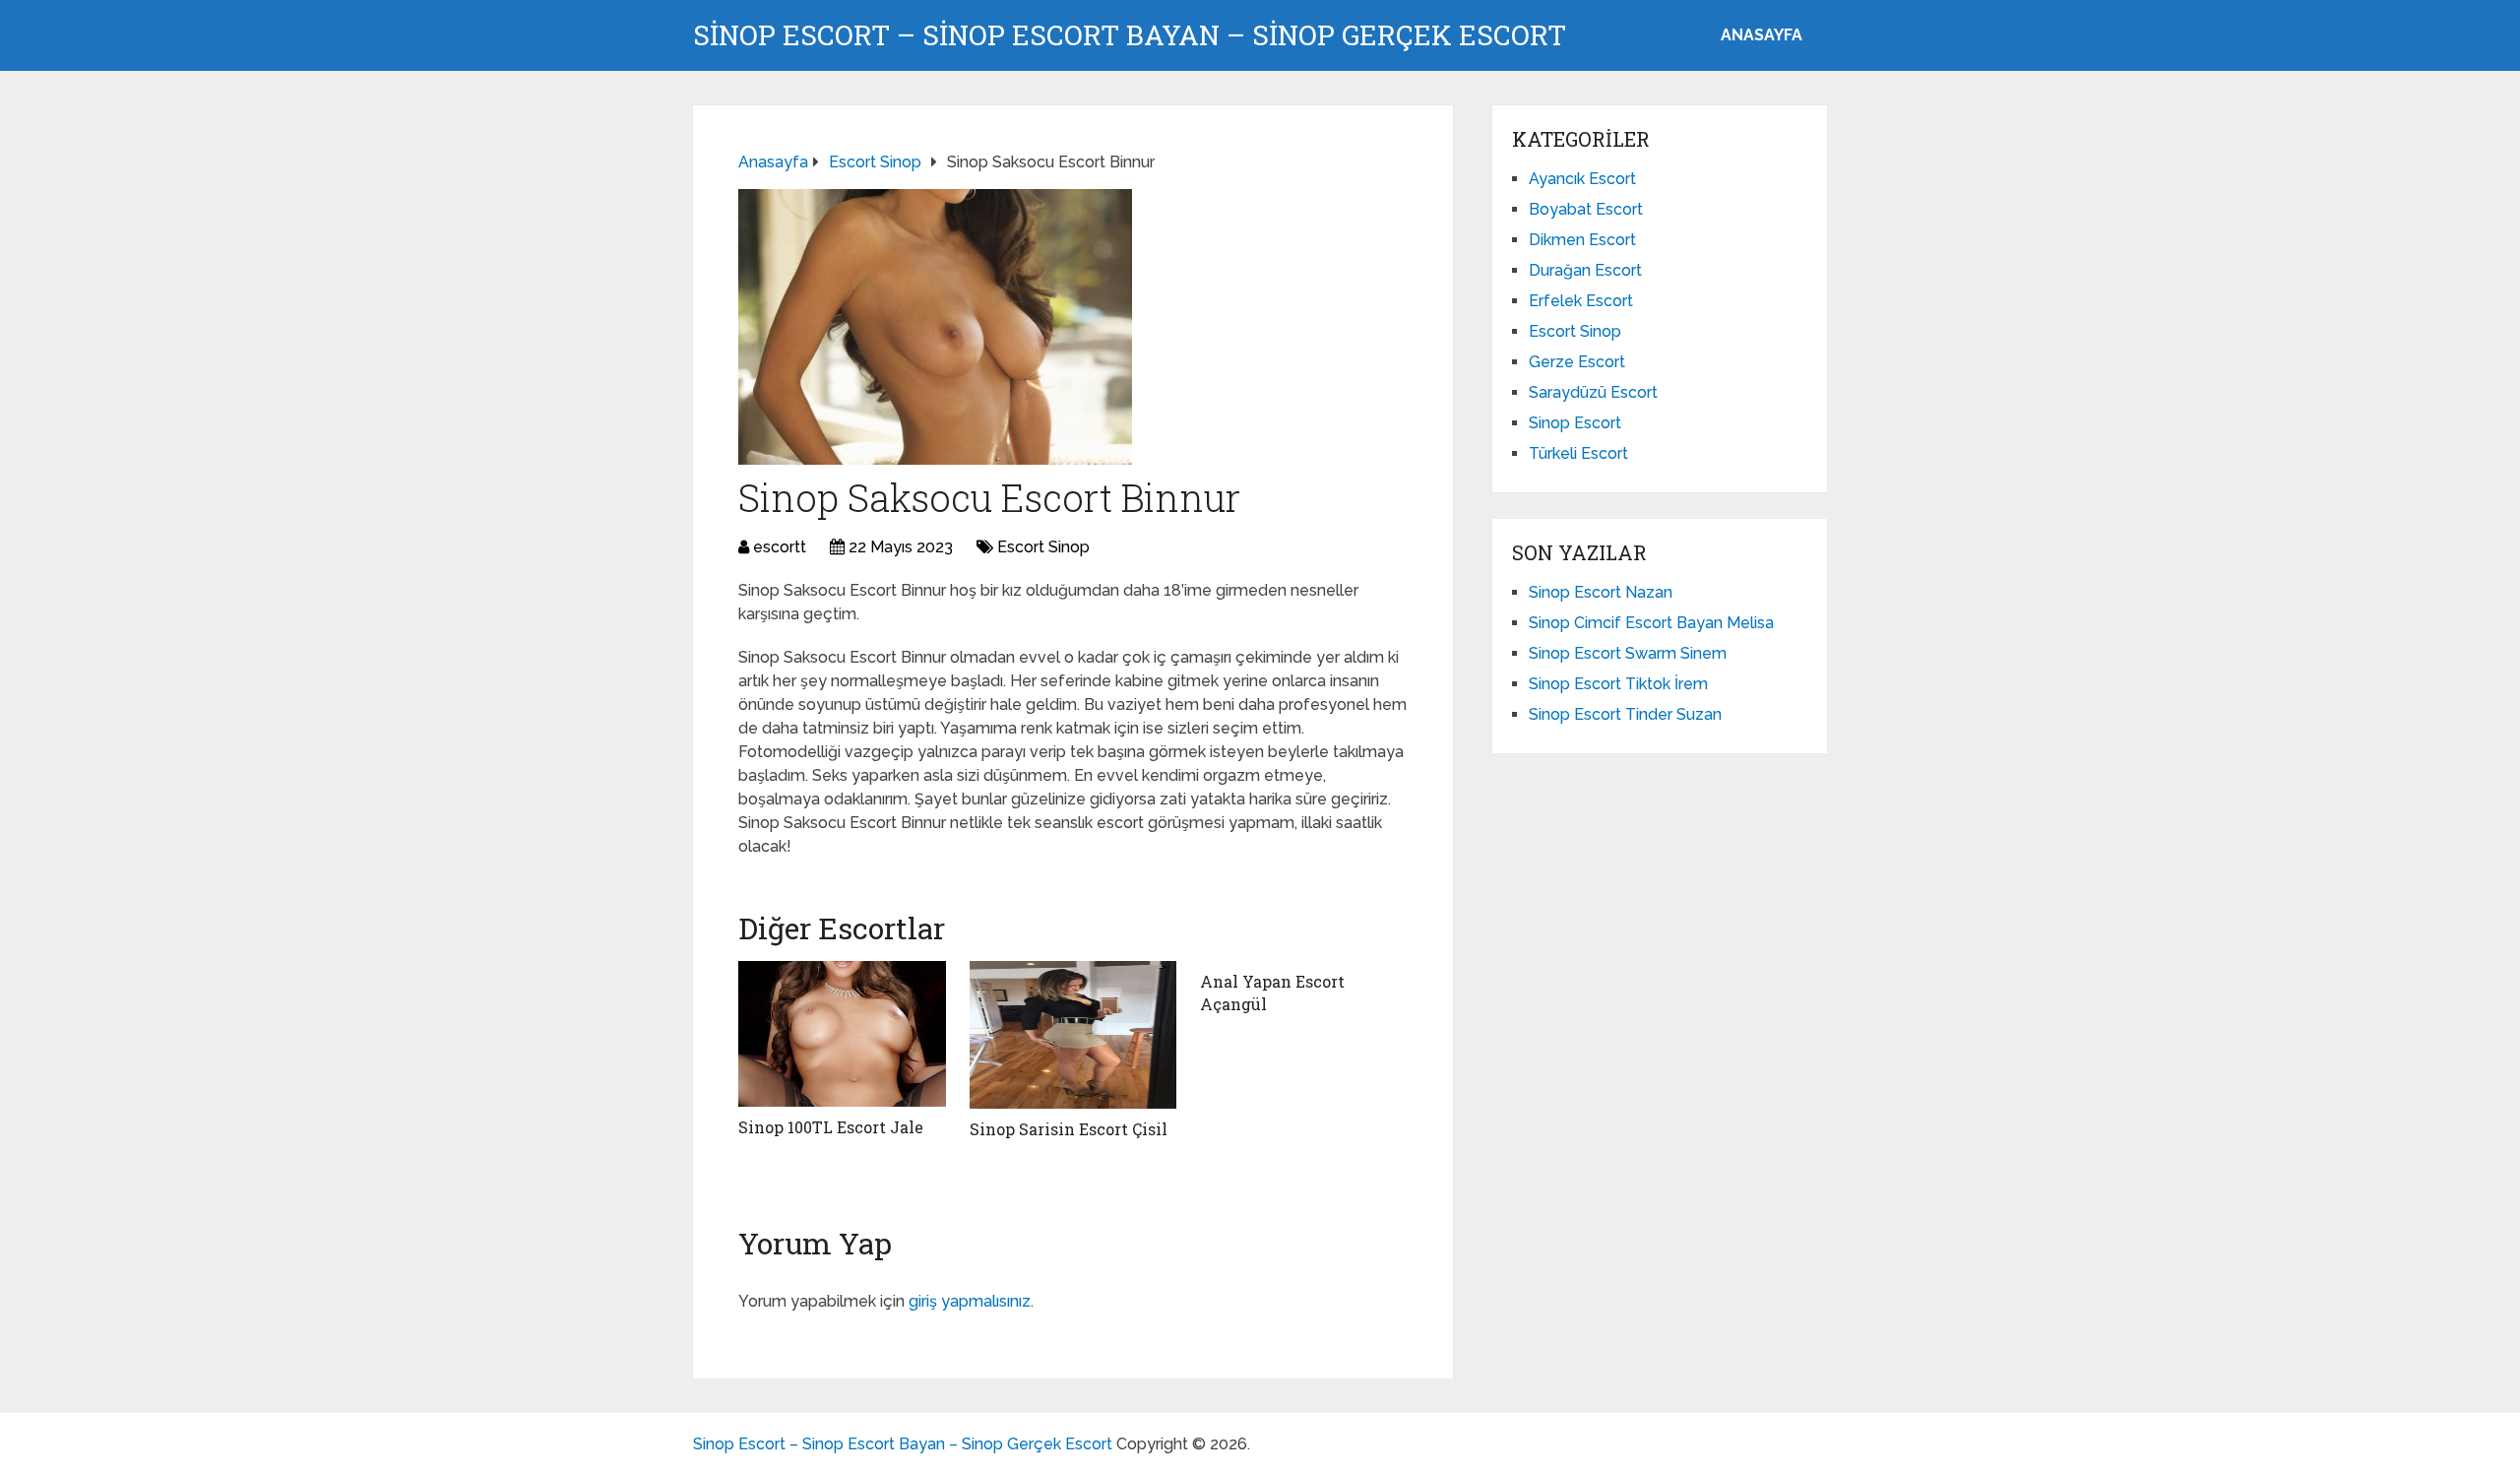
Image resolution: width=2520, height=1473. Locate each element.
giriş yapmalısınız (970, 1301)
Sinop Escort (1575, 423)
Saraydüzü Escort (1593, 392)
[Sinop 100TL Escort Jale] (842, 1034)
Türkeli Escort (1578, 453)
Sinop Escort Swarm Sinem (1628, 653)
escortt (780, 547)
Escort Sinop (1043, 547)
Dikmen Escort (1582, 240)
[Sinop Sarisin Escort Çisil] (1073, 1035)
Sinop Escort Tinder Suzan (1625, 714)
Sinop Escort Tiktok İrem (1618, 684)
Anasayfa (1762, 35)
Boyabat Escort (1586, 209)
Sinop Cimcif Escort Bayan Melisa (1651, 623)
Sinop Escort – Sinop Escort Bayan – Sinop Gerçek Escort (1130, 35)
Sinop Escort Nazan (1601, 592)
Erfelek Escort (1581, 301)
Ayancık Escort (1582, 179)
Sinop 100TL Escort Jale (831, 1127)
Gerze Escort (1577, 362)
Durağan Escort (1585, 270)
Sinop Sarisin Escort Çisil (1069, 1129)
